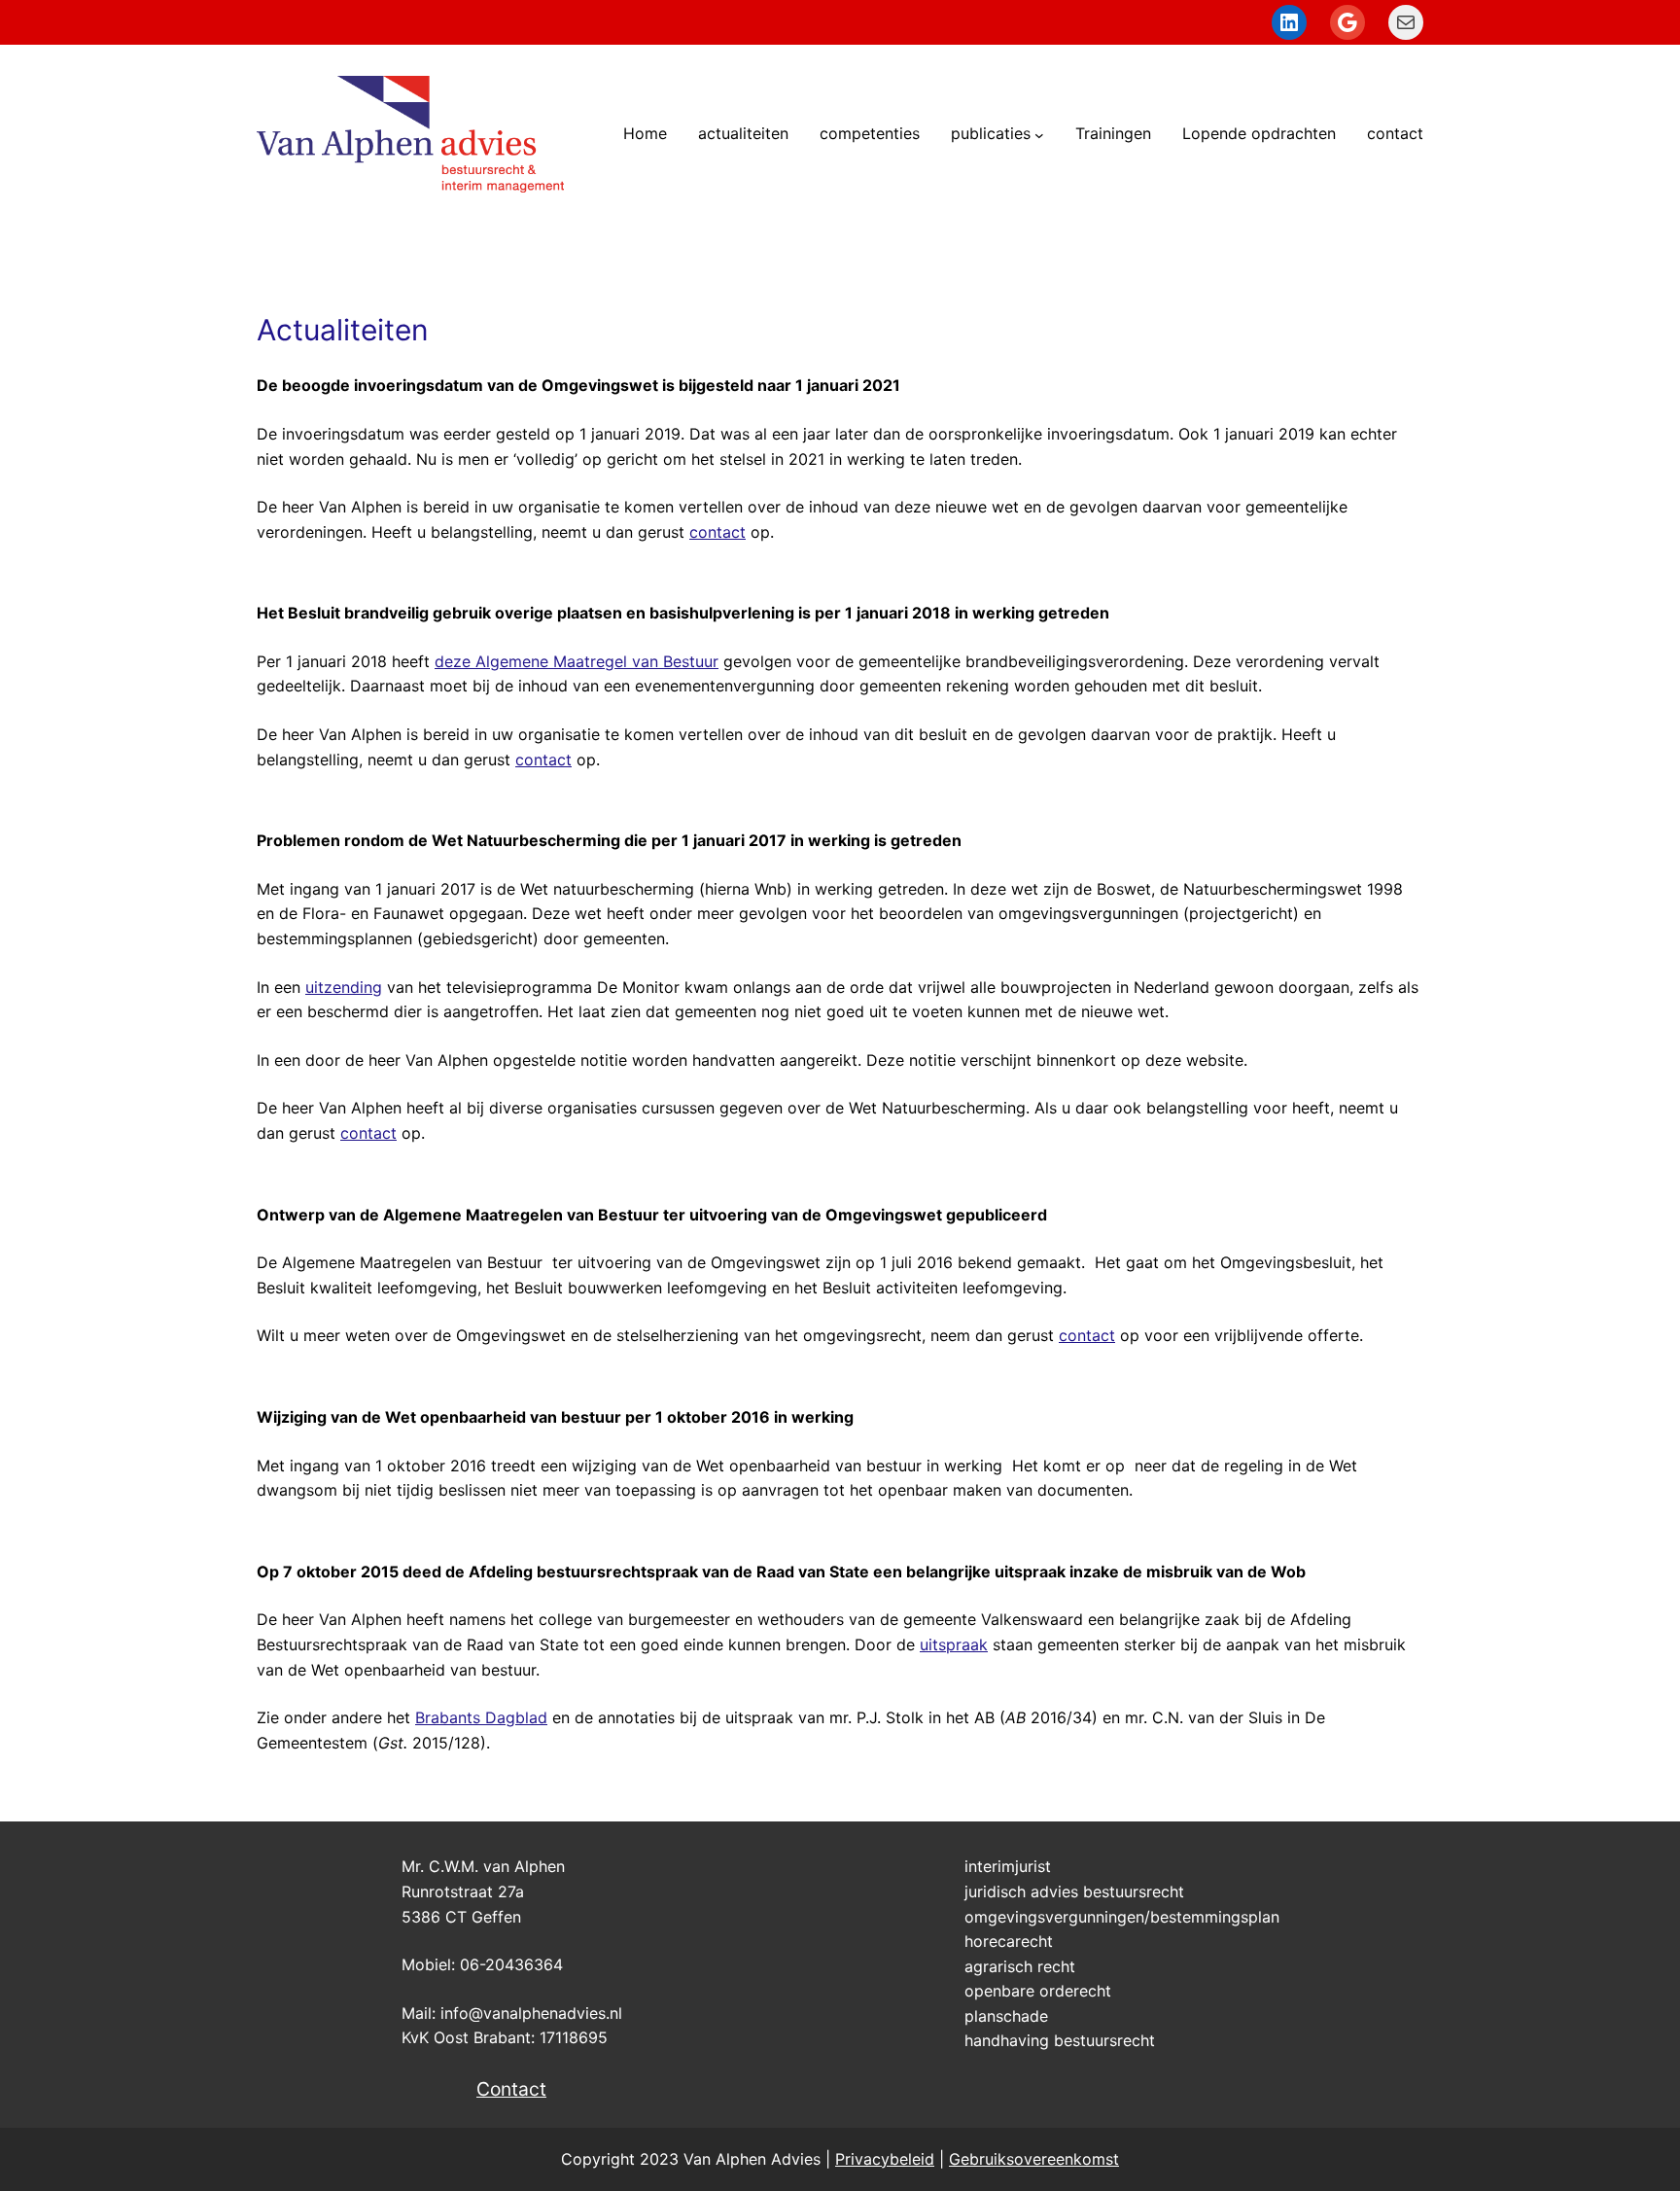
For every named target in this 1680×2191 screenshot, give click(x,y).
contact (717, 532)
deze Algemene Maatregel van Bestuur (577, 661)
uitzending (344, 987)
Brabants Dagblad (481, 1717)
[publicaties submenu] (1039, 134)
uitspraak (954, 1644)
